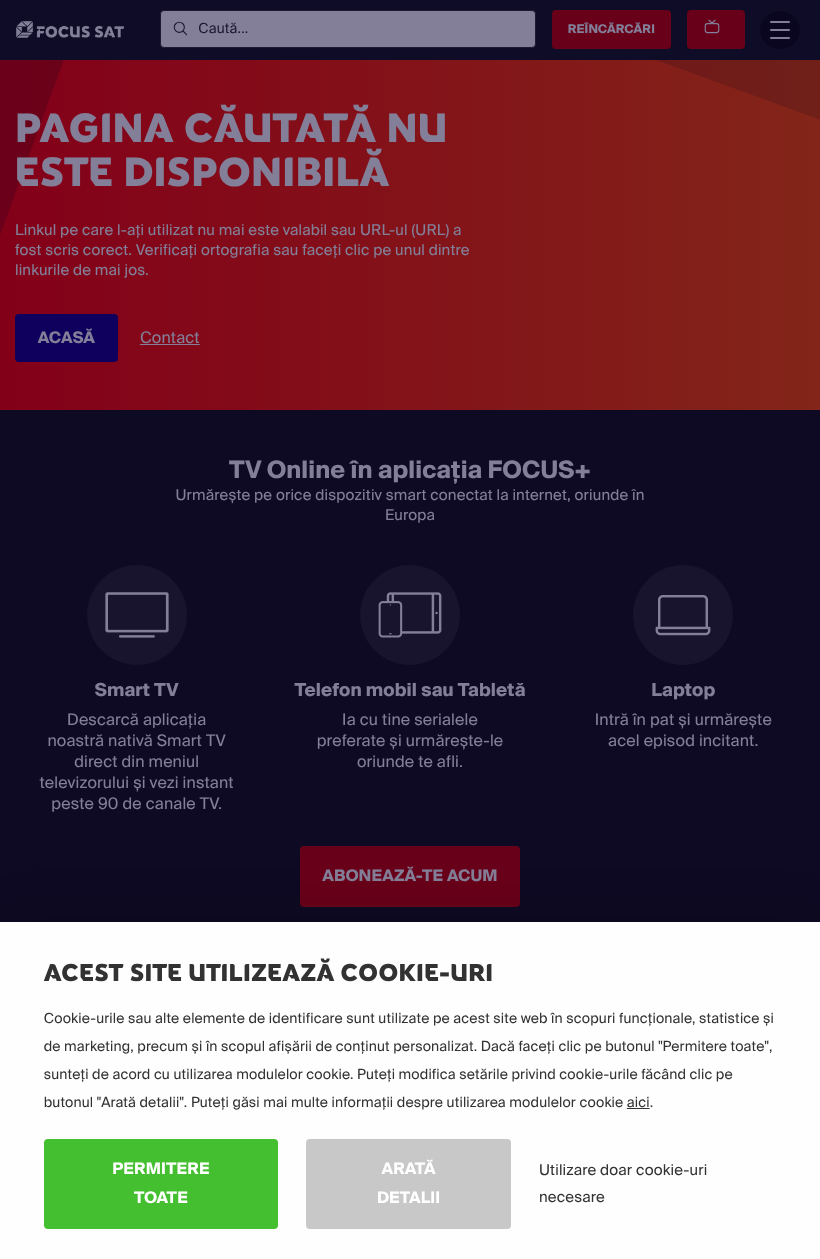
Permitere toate (160, 1183)
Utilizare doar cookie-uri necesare (623, 1183)
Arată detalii (408, 1183)
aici (638, 1103)
